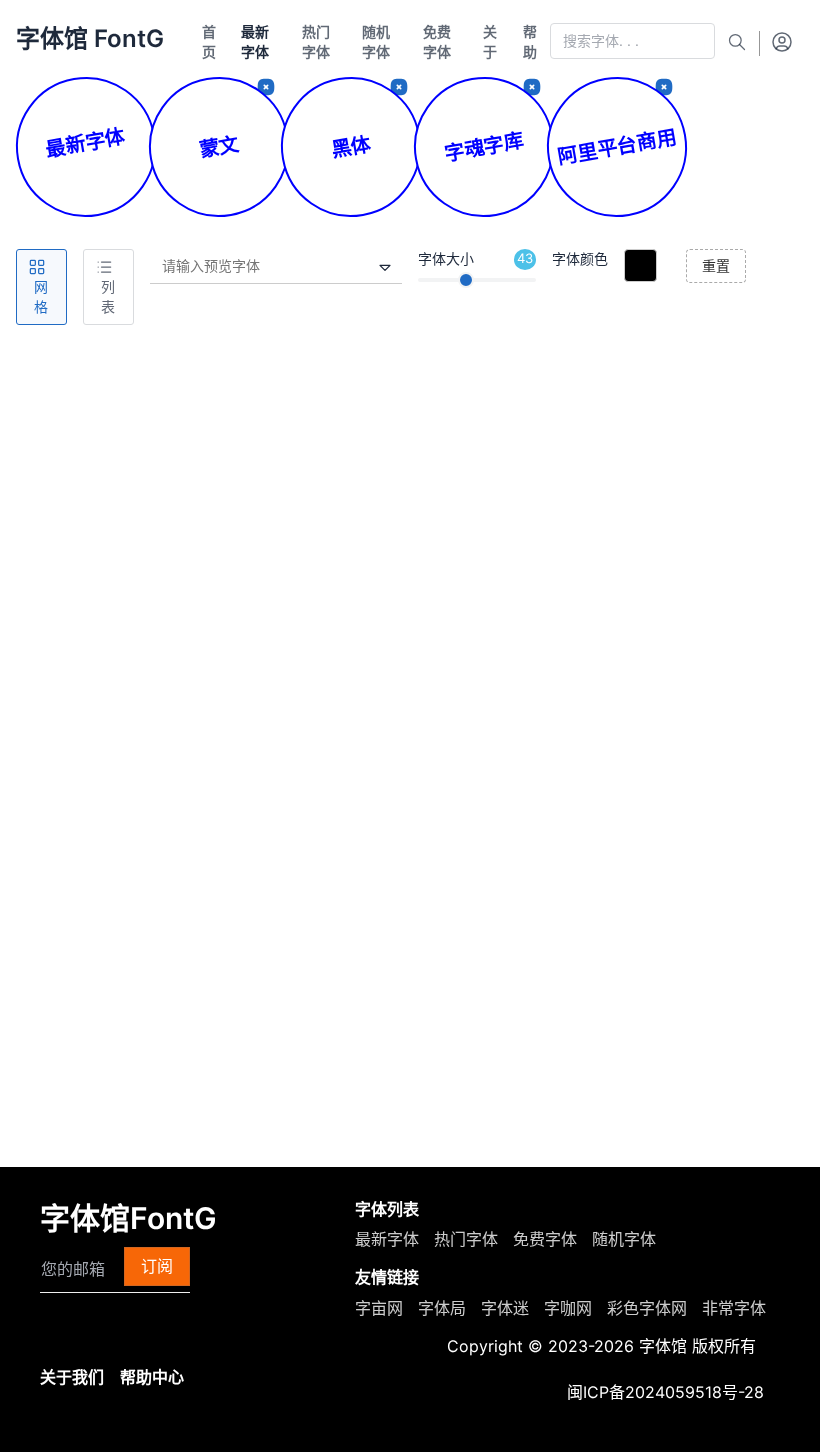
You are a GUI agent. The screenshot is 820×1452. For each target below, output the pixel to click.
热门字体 (466, 1239)
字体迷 (505, 1308)
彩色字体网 (647, 1308)
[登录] (782, 41)
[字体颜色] (640, 265)
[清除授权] (664, 87)
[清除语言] (266, 87)
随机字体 (624, 1239)
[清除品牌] (532, 87)
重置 (716, 265)
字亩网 (379, 1308)
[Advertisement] (410, 485)
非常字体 (734, 1308)
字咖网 (568, 1308)
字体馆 (663, 1346)
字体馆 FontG (90, 38)
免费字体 (545, 1239)
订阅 (157, 1266)
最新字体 (387, 1239)
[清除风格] (399, 87)
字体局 (442, 1308)
